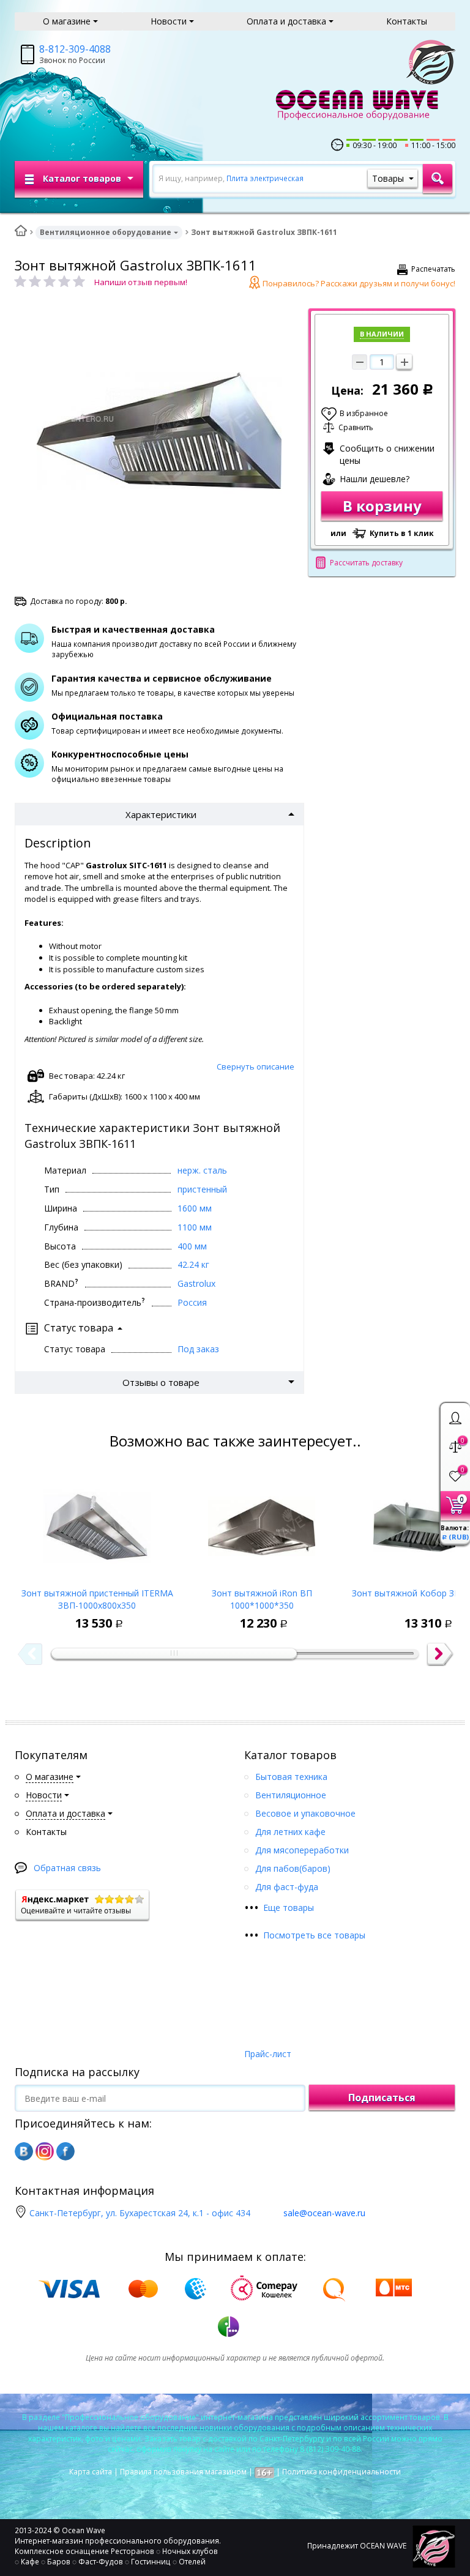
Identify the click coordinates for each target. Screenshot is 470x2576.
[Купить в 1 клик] (92, 1614)
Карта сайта (91, 2472)
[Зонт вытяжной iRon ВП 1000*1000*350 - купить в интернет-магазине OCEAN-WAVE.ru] (262, 1523)
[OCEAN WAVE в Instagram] (45, 2151)
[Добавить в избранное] (36, 1614)
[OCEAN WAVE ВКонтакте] (24, 2151)
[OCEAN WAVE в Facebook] (65, 2151)
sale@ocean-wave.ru (324, 2213)
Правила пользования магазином (183, 2472)
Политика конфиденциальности (341, 2472)
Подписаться (382, 2098)
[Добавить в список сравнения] (64, 1614)
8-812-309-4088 (75, 49)
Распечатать (433, 269)
